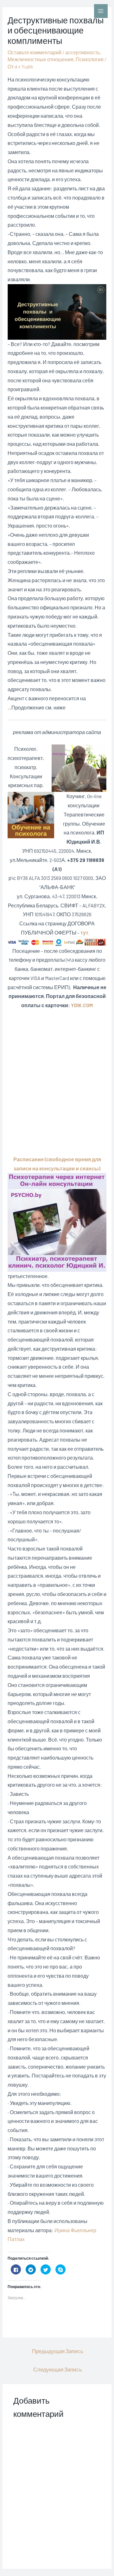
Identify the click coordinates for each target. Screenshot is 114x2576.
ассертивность (82, 52)
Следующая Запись (58, 2369)
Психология (90, 59)
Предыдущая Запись (58, 2351)
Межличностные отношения (41, 59)
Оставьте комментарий (35, 52)
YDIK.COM (82, 1005)
